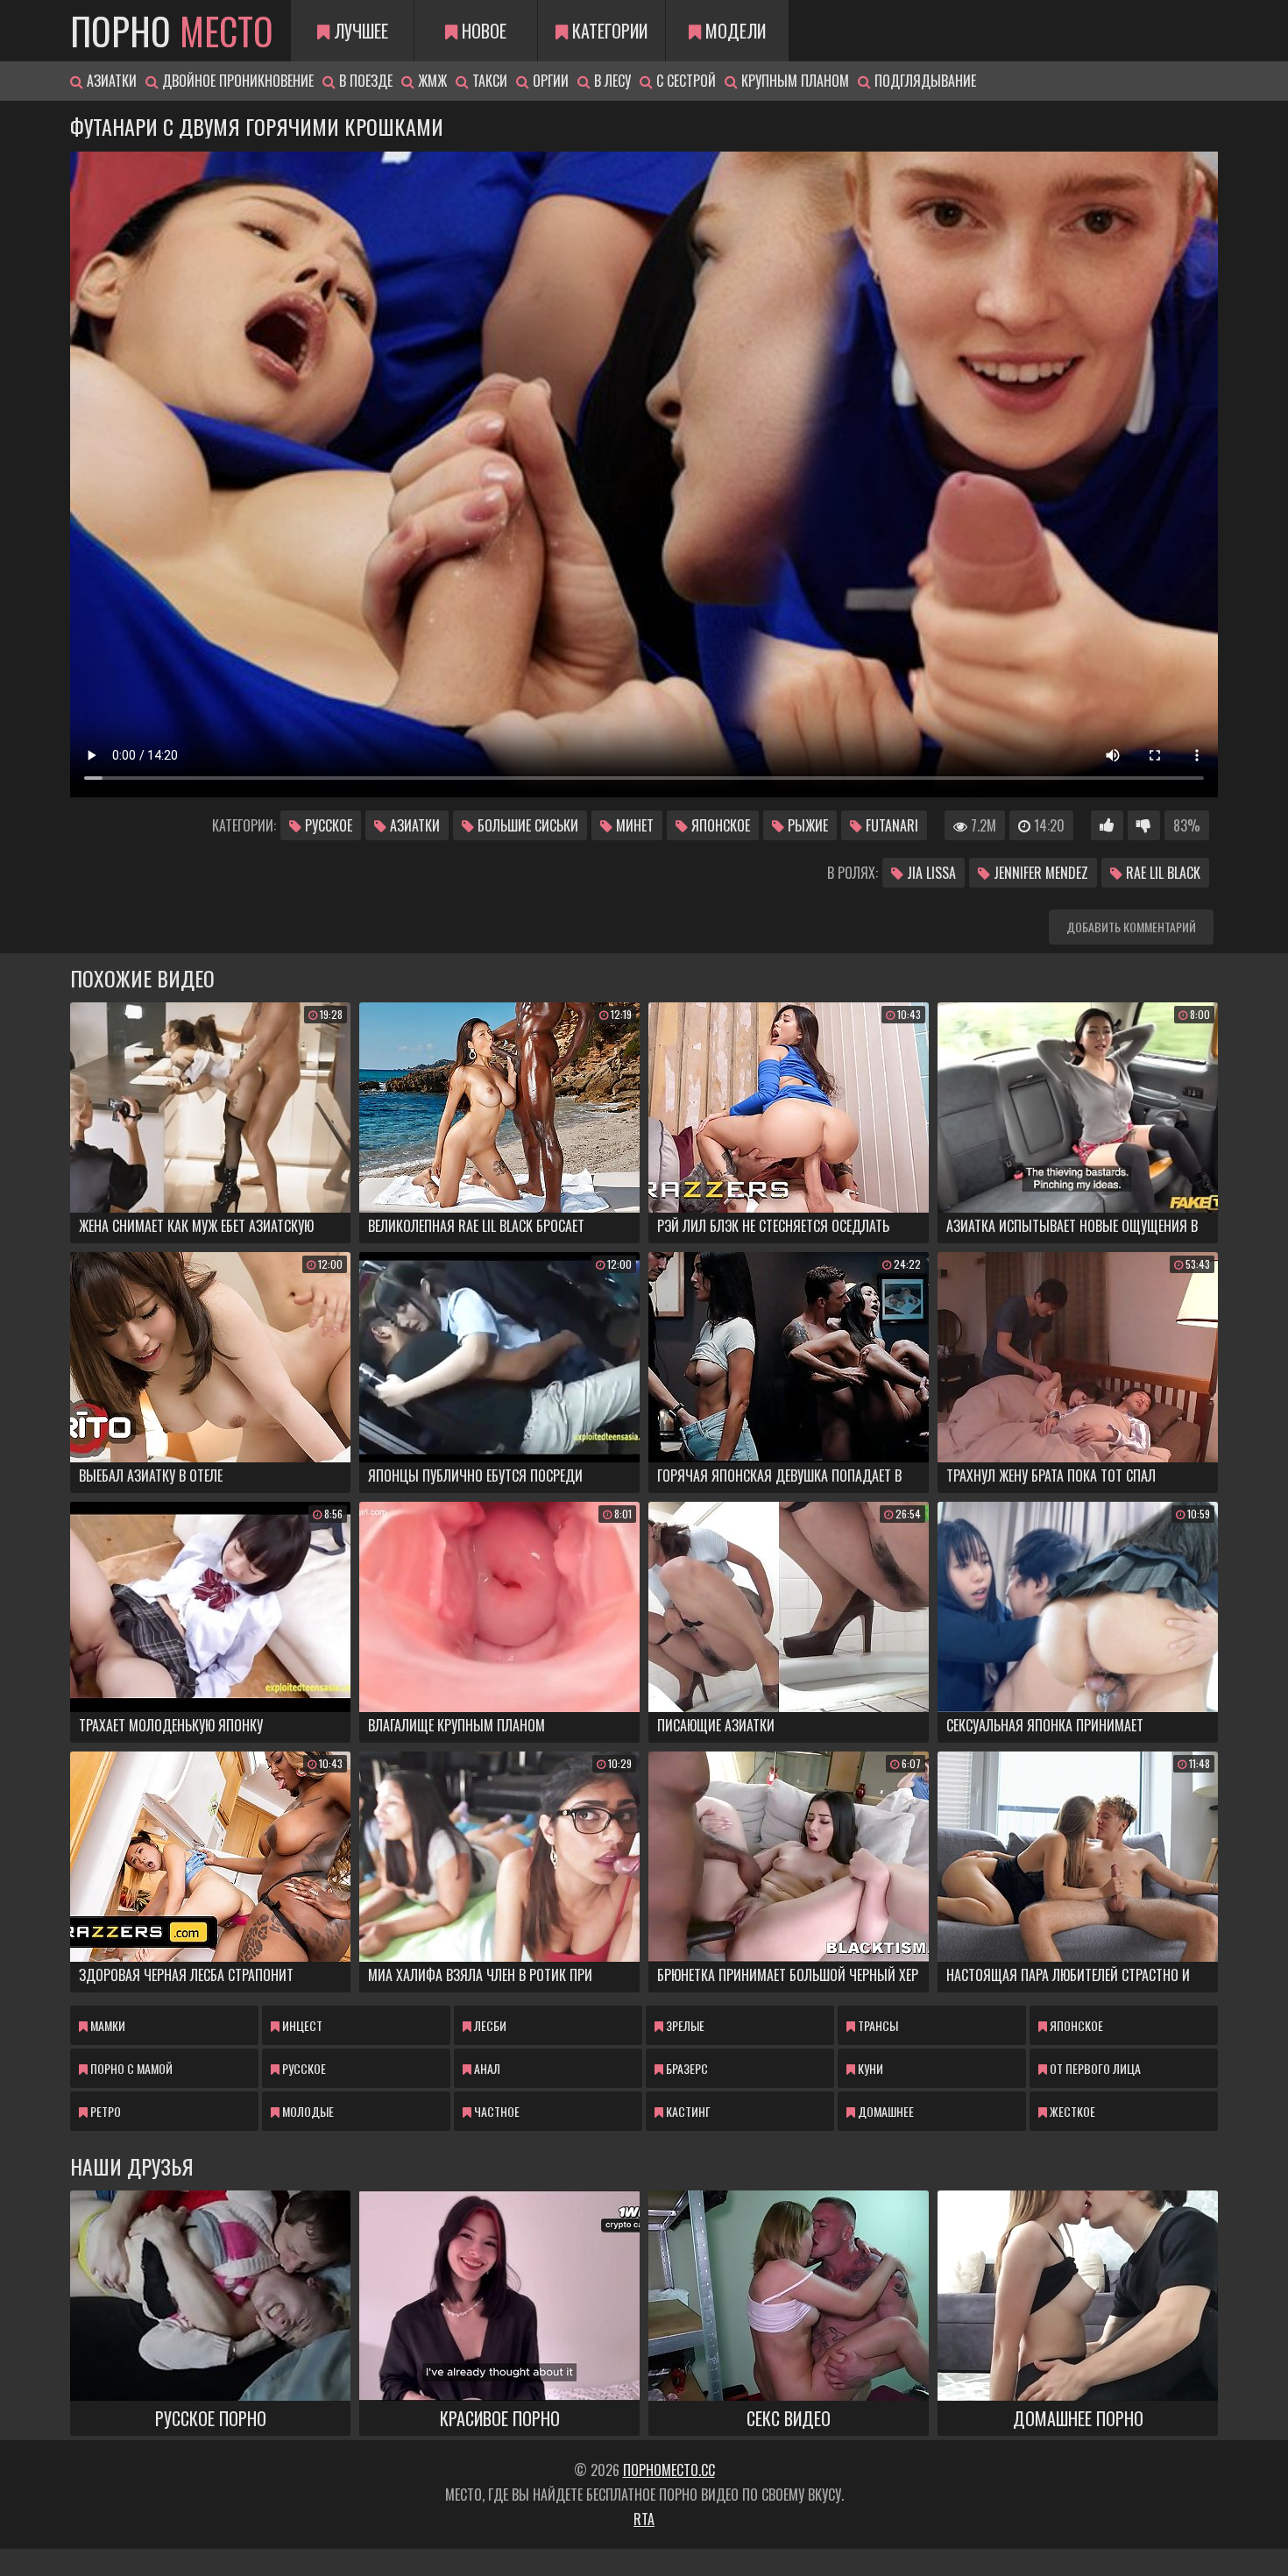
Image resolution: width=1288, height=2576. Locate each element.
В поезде (364, 81)
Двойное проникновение (236, 81)
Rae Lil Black (1161, 873)
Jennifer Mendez (1039, 873)
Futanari (890, 825)
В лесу (611, 81)
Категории (608, 31)
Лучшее (359, 31)
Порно (172, 31)
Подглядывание (924, 81)
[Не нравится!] (1144, 825)
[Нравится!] (1107, 825)
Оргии (549, 81)
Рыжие (806, 825)
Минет (633, 825)
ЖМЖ (431, 81)
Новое (482, 31)
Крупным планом (793, 81)
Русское (327, 825)
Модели (733, 31)
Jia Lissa (930, 873)
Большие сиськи (526, 825)
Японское (719, 825)
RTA (644, 2519)
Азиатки (110, 81)
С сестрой (684, 81)
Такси (488, 81)
